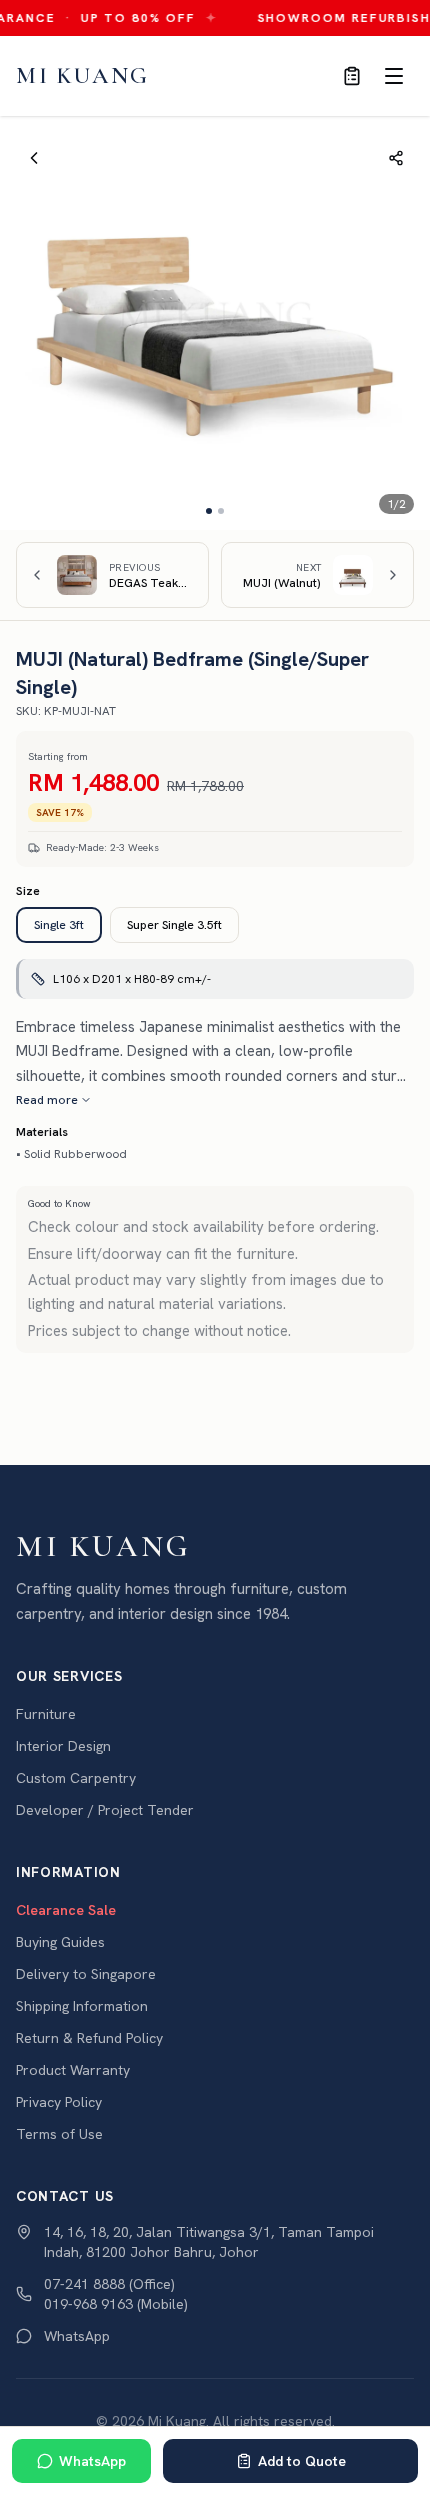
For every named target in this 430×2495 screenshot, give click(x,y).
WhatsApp (92, 2461)
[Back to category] (34, 158)
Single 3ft (59, 925)
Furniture (46, 1714)
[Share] (396, 158)
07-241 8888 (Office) (109, 2284)
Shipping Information (82, 2006)
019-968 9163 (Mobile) (116, 2304)
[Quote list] (352, 76)
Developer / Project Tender (105, 1810)
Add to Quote (302, 2461)
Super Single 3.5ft (174, 925)
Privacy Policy (59, 2102)
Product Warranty (73, 2070)
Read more (47, 1100)
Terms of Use (59, 2134)
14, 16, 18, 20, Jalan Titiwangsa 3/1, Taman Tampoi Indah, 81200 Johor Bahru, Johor (209, 2242)
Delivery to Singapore (86, 1974)
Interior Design (63, 1746)
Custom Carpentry (76, 1778)
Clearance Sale (66, 1910)
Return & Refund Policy (89, 2038)
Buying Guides (60, 1942)
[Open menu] (394, 76)
